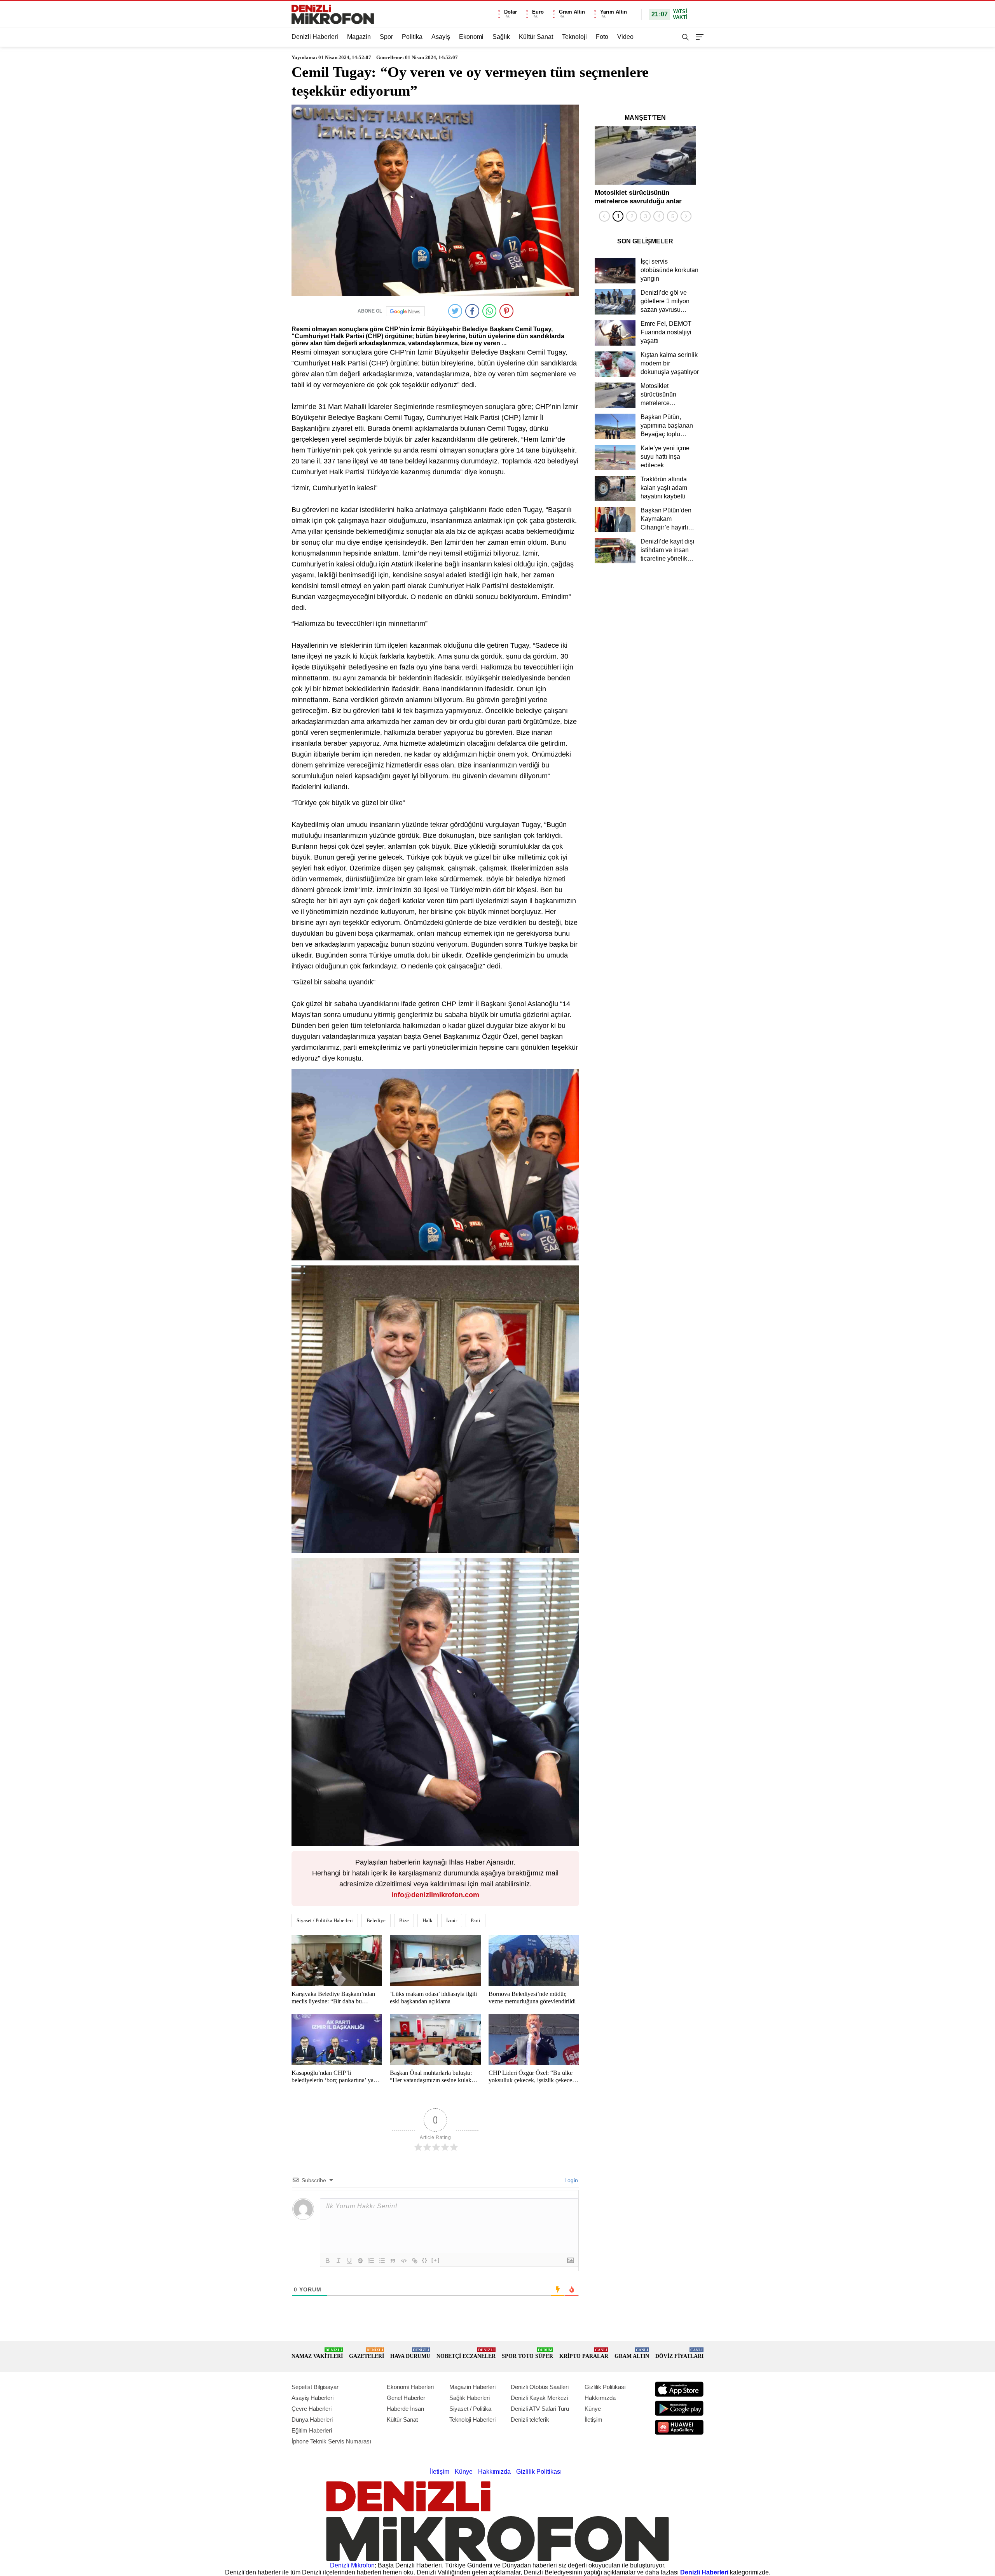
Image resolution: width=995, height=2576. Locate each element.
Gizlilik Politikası (605, 2387)
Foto (602, 37)
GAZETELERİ (367, 2353)
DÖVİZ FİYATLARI (679, 2353)
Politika (412, 37)
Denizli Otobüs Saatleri (540, 2387)
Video (625, 37)
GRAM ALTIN (632, 2353)
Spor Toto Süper (527, 2353)
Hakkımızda (600, 2398)
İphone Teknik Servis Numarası (331, 2441)
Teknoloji (574, 37)
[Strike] (360, 2261)
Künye (593, 2409)
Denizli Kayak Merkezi (539, 2398)
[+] (436, 2260)
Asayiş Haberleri (312, 2398)
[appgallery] (679, 2427)
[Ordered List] (371, 2261)
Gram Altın (572, 12)
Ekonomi (471, 37)
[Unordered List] (382, 2261)
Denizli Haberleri (315, 37)
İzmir (452, 1920)
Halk (428, 1920)
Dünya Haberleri (312, 2420)
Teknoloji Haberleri (472, 2420)
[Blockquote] (393, 2261)
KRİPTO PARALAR (584, 2353)
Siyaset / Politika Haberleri (325, 1920)
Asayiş (441, 37)
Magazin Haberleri (472, 2387)
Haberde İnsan (405, 2409)
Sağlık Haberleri (470, 2398)
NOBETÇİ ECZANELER (466, 2353)
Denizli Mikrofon (352, 2565)
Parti (476, 1920)
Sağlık (501, 37)
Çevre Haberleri (312, 2409)
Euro (538, 12)
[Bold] (328, 2261)
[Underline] (349, 2261)
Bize (404, 1920)
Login (570, 2180)
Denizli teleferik (530, 2420)
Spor (386, 37)
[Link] (415, 2261)
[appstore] (679, 2389)
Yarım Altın (614, 12)
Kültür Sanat (536, 37)
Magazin (359, 37)
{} (425, 2260)
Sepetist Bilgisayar (315, 2387)
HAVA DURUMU (410, 2353)
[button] (618, 216)
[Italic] (339, 2261)
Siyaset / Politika (470, 2409)
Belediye (376, 1920)
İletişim (594, 2420)
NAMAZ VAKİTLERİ (317, 2353)
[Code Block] (404, 2261)
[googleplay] (679, 2408)
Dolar (511, 12)
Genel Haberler (406, 2398)
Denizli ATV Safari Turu (540, 2409)
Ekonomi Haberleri (410, 2387)
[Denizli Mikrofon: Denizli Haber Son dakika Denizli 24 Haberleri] (333, 14)
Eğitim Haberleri (312, 2430)
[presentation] (604, 216)
